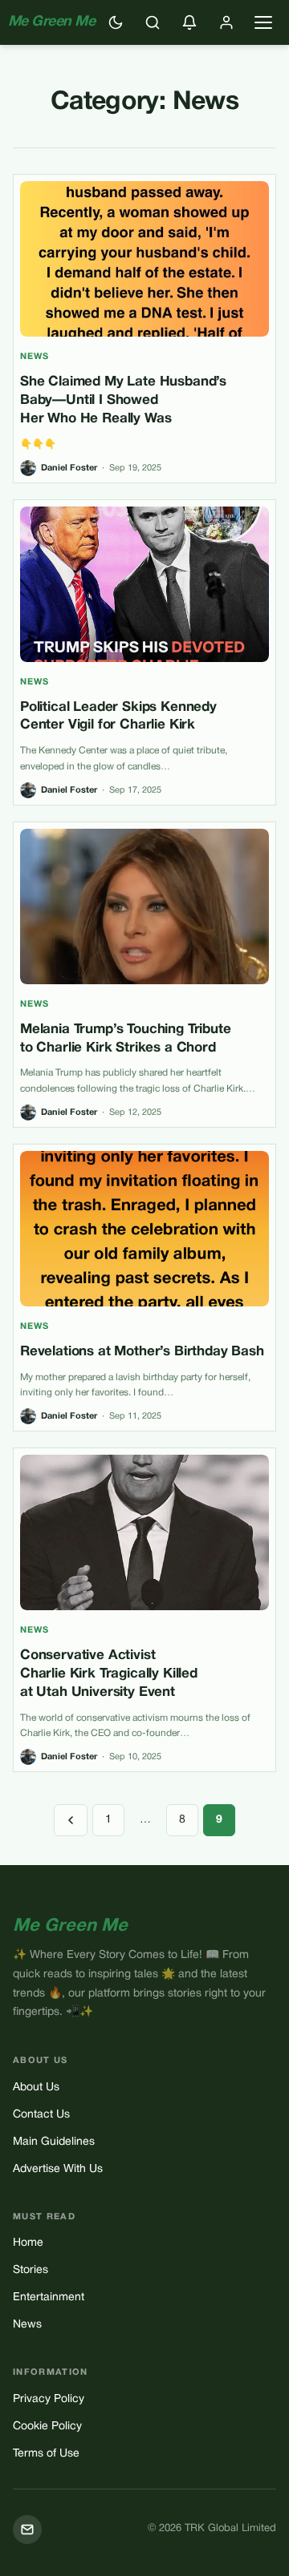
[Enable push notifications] (189, 22)
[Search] (153, 22)
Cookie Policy (47, 2427)
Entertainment (49, 2297)
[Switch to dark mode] (116, 22)
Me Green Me (51, 22)
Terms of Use (46, 2454)
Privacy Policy (49, 2399)
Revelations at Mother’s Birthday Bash (142, 1352)
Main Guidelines (54, 2142)
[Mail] (27, 2530)
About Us (36, 2087)
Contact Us (41, 2115)
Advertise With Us (58, 2169)
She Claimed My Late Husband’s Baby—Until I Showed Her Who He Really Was (123, 400)
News (35, 357)
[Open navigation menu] (263, 22)
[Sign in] (226, 22)
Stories (31, 2270)
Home (28, 2243)
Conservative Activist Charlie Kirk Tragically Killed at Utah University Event (109, 1674)
